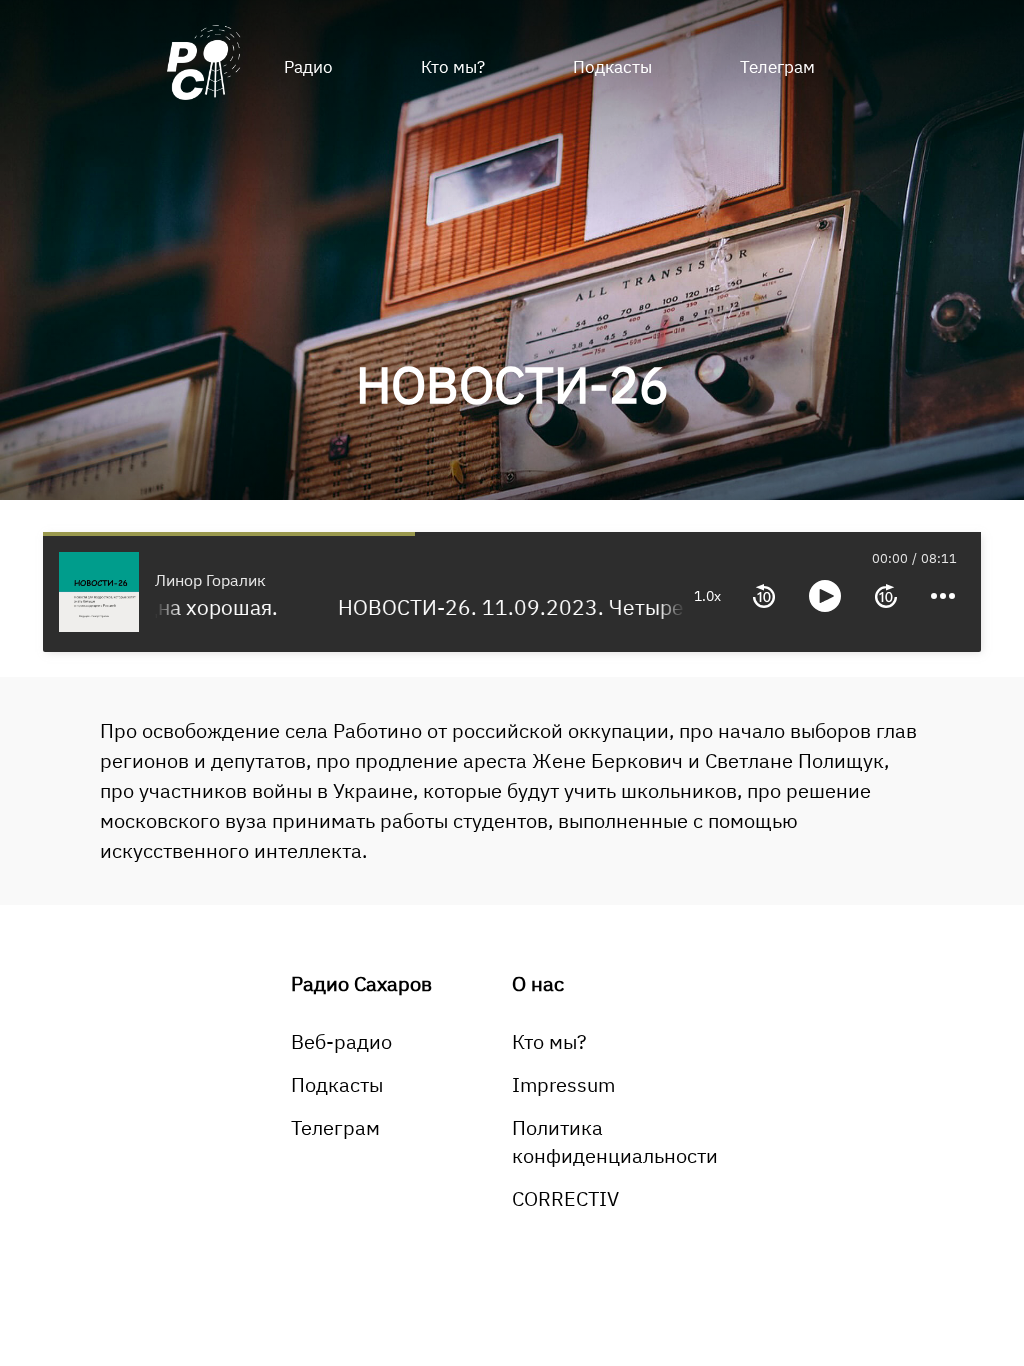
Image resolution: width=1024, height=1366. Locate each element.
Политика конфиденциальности (615, 1141)
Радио (308, 67)
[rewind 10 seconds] (764, 596)
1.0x (707, 596)
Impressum (563, 1084)
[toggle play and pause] (825, 596)
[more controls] (943, 596)
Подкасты (612, 67)
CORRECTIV (565, 1198)
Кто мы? (453, 67)
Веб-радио (341, 1041)
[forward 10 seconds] (886, 596)
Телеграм (777, 67)
